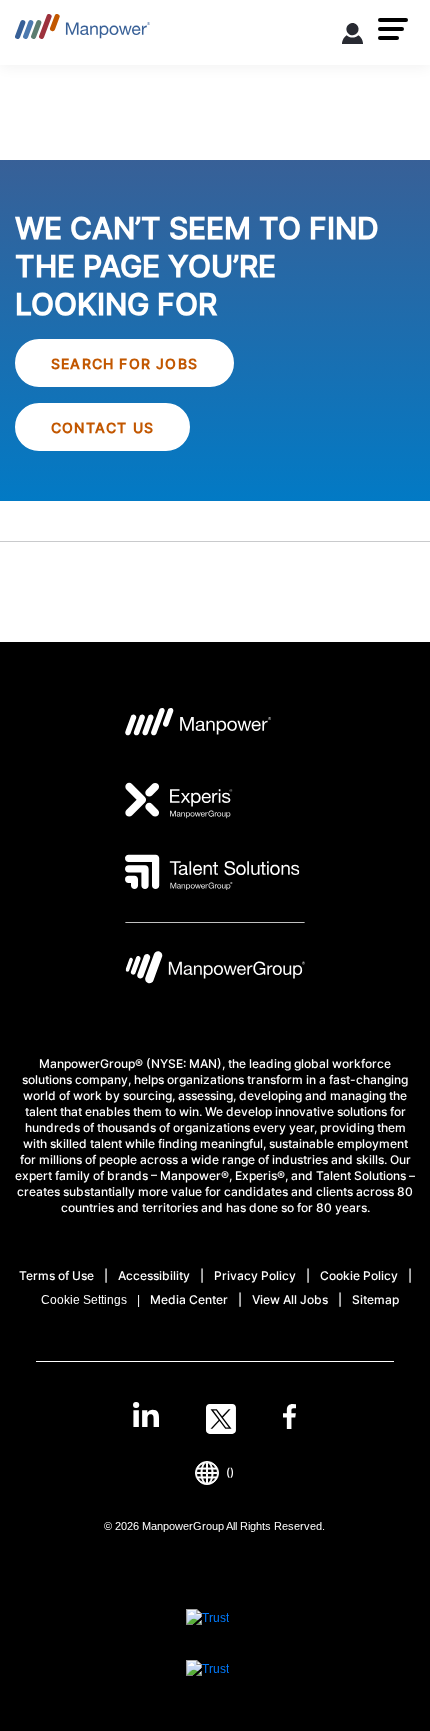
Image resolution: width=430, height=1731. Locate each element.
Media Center (189, 1299)
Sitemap (375, 1299)
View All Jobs (290, 1299)
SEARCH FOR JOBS (124, 363)
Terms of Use (56, 1275)
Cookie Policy (359, 1275)
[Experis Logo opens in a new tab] (179, 800)
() (230, 1472)
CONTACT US (102, 427)
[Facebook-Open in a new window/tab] (289, 1419)
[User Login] (353, 37)
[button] (393, 29)
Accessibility (154, 1275)
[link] (214, 1419)
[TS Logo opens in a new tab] (212, 872)
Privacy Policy (255, 1275)
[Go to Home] (82, 32)
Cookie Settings (84, 1300)
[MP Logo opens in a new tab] (198, 728)
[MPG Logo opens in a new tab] (215, 972)
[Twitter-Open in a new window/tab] (221, 1419)
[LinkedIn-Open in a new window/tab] (146, 1417)
